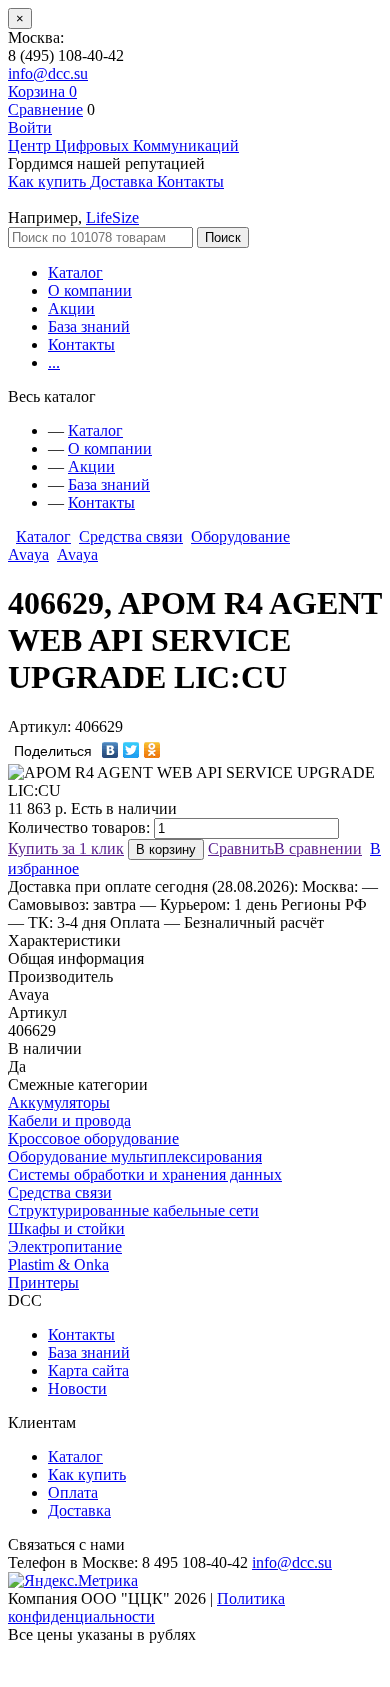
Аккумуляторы (59, 1102)
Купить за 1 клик (66, 848)
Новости (77, 1388)
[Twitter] (131, 750)
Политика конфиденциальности (146, 1607)
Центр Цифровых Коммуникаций (123, 145)
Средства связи (131, 536)
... (54, 362)
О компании (90, 290)
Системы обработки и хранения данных (145, 1174)
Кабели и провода (69, 1120)
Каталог (75, 272)
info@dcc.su (48, 73)
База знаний (89, 326)
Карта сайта (88, 1370)
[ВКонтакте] (110, 750)
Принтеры (43, 1282)
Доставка (79, 1510)
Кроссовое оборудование (93, 1138)
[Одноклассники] (152, 750)
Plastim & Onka (58, 1264)
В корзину (166, 849)
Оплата (73, 1492)
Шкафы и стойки (66, 1228)
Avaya (77, 554)
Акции (71, 308)
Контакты (81, 344)
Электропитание (65, 1246)
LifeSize (112, 217)
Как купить (87, 1474)
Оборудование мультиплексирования (135, 1156)
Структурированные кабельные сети (133, 1210)
